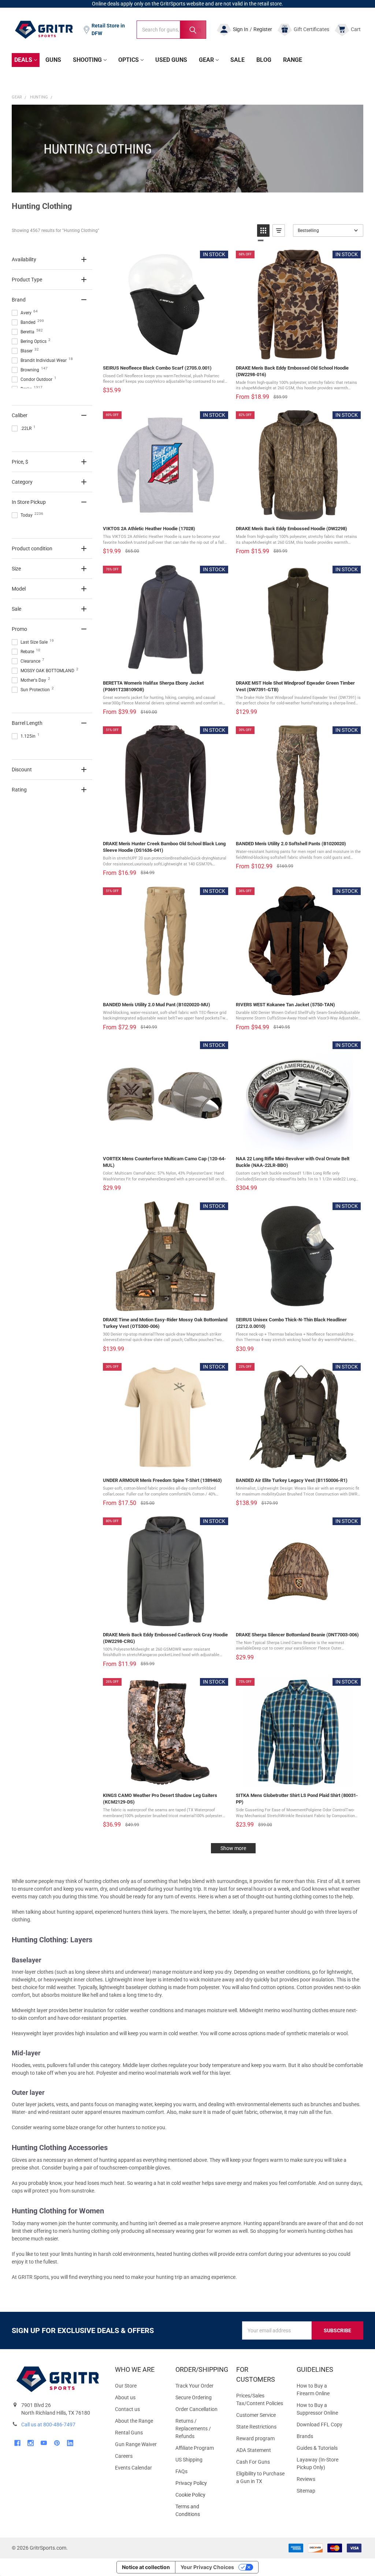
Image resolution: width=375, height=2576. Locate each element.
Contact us (127, 2409)
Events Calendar (133, 2468)
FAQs (181, 2471)
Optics (129, 60)
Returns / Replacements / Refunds (193, 2429)
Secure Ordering (194, 2397)
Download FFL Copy (320, 2425)
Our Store (126, 2386)
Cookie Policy (200, 2495)
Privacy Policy (200, 2483)
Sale (237, 60)
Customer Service (256, 2415)
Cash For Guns (253, 2462)
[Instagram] (31, 2443)
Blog (264, 60)
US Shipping (189, 2460)
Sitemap (306, 2491)
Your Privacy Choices (207, 2567)
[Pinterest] (57, 2443)
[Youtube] (44, 2443)
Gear (206, 60)
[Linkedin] (70, 2443)
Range (293, 60)
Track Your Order (194, 2386)
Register (263, 29)
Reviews (306, 2479)
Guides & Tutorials (317, 2448)
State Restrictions (256, 2427)
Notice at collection (146, 2567)
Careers (124, 2456)
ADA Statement (254, 2450)
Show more (233, 1848)
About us (125, 2397)
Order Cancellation (196, 2409)
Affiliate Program (195, 2448)
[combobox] (171, 30)
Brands (305, 2436)
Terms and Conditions (200, 2511)
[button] (263, 231)
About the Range (134, 2421)
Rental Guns (129, 2433)
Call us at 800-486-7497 (48, 2425)
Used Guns (171, 60)
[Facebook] (17, 2443)
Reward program (255, 2438)
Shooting (87, 60)
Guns (53, 60)
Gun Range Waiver (136, 2444)
